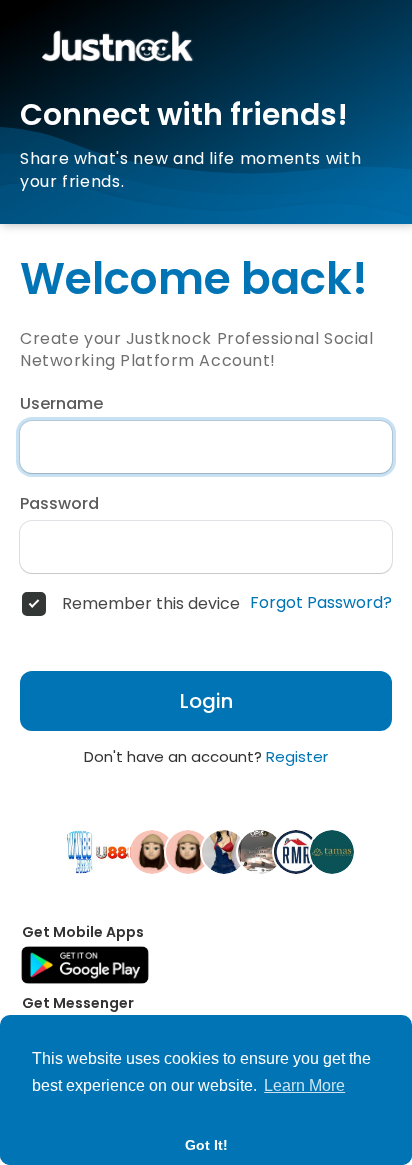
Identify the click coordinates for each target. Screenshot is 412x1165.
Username (61, 404)
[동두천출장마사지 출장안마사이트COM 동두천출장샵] (260, 851)
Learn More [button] (304, 1085)
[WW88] (80, 851)
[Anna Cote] (188, 851)
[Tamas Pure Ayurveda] (332, 851)
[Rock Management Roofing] (296, 851)
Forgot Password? (321, 603)
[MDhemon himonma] (152, 851)
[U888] (116, 851)
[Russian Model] (224, 851)
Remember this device (151, 604)
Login (206, 701)
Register (297, 756)
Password (59, 504)
